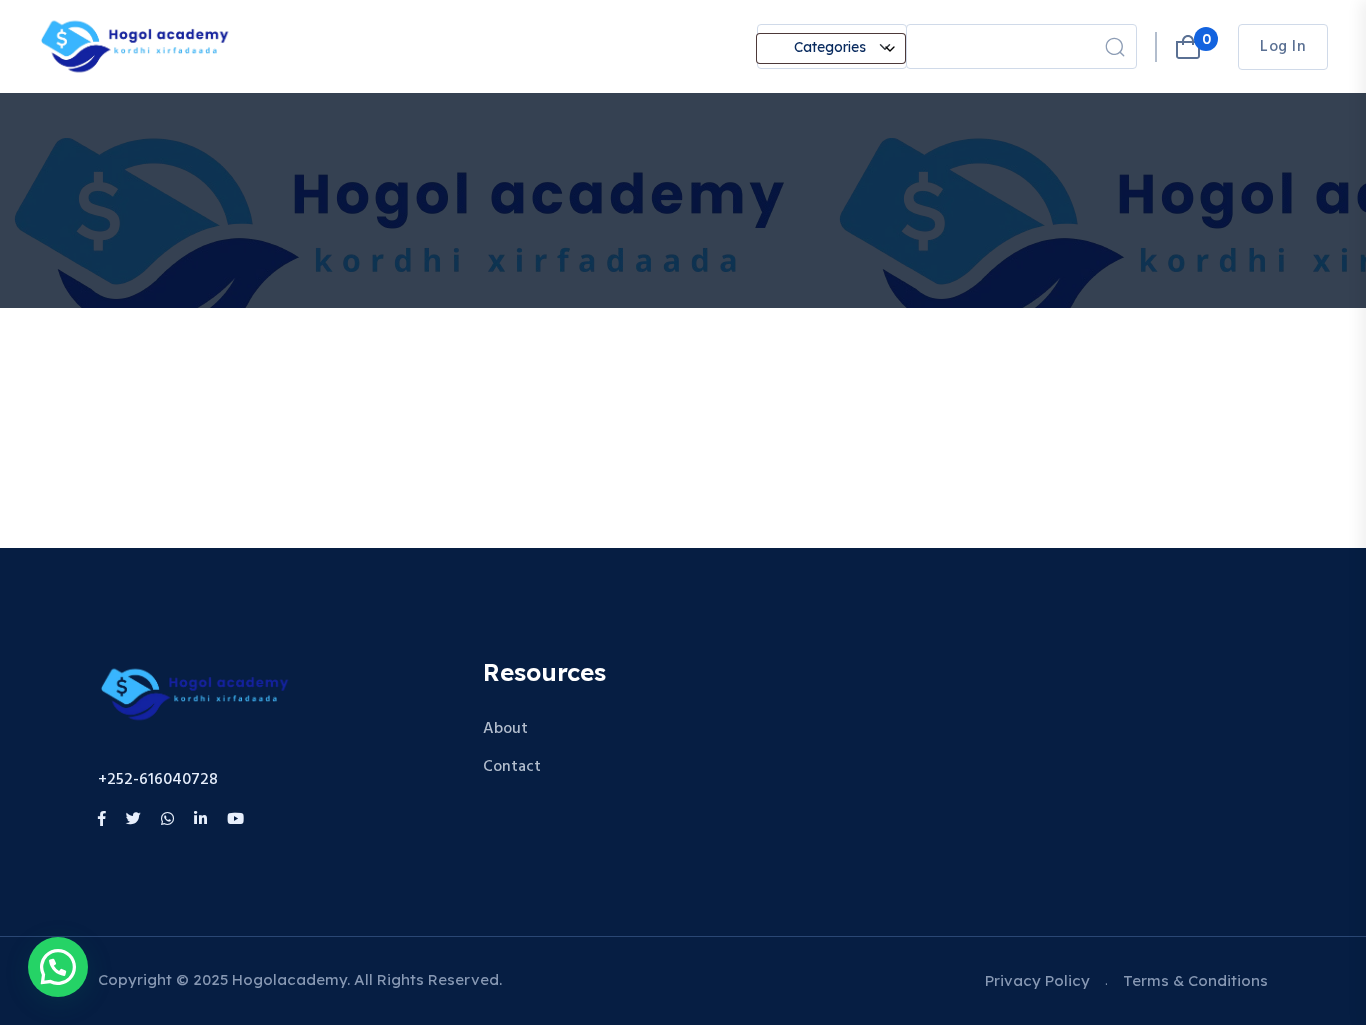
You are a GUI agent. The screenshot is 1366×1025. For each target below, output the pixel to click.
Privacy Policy (1037, 980)
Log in (1283, 47)
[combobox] (831, 48)
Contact (512, 767)
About (505, 729)
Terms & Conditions (1195, 980)
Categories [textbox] (830, 47)
